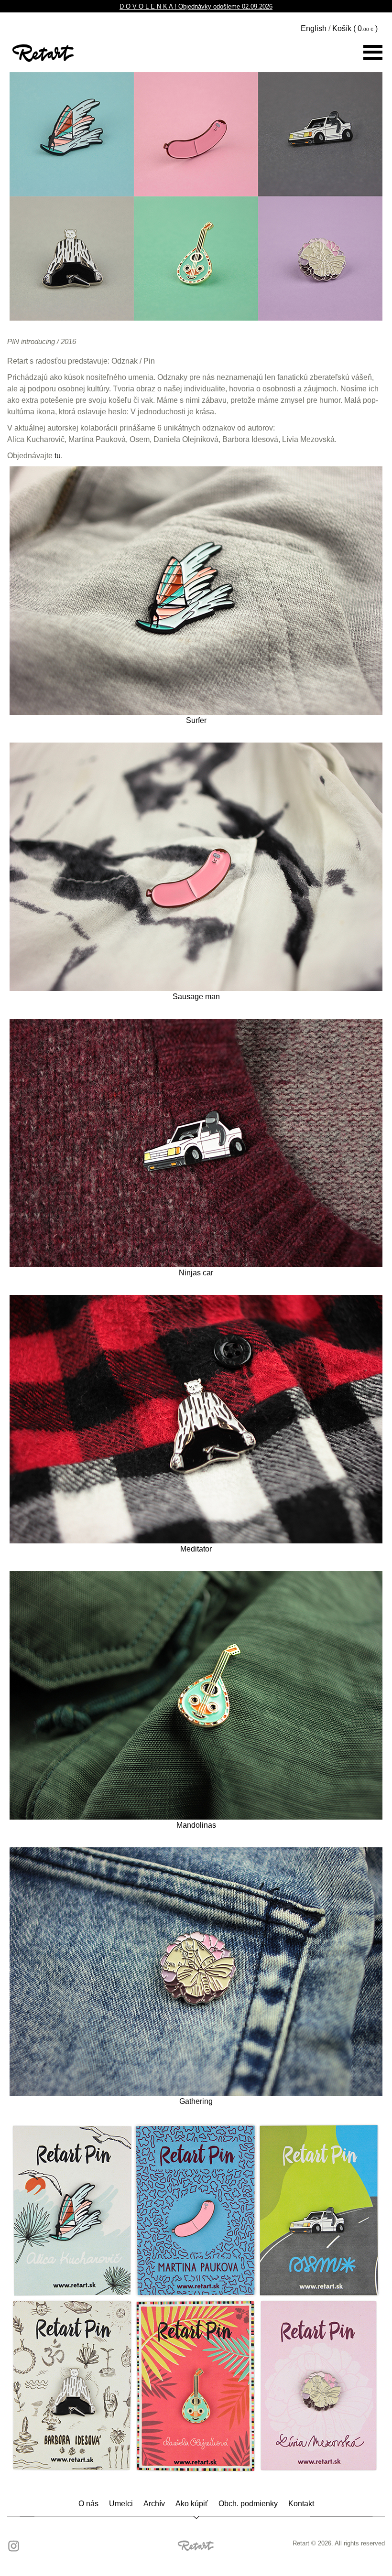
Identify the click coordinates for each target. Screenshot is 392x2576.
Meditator (196, 1549)
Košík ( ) (355, 28)
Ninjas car (196, 1273)
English (314, 28)
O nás (88, 2504)
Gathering (196, 2101)
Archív (154, 2504)
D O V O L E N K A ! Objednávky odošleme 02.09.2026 (196, 6)
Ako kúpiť (192, 2504)
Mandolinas (196, 1825)
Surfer (196, 720)
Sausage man (196, 997)
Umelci (121, 2504)
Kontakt (301, 2504)
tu (58, 456)
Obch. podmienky (248, 2504)
